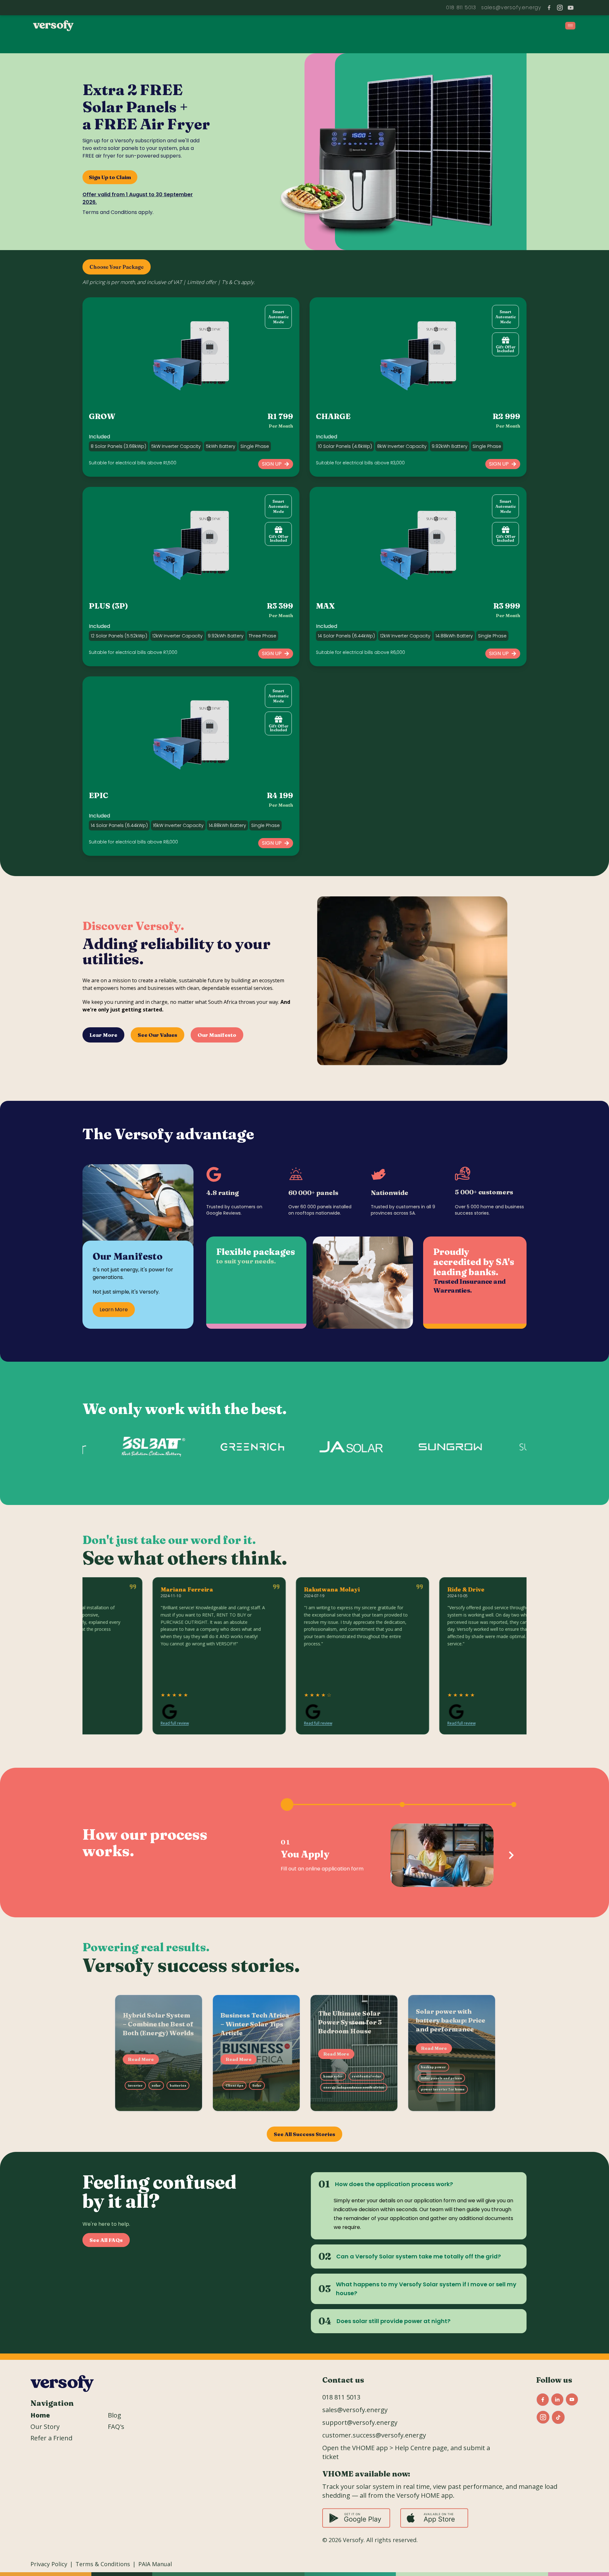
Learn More (114, 1310)
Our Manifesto (217, 1035)
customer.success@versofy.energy (374, 2435)
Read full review (107, 1724)
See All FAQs (106, 2240)
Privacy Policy (49, 2564)
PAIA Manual (155, 2564)
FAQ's (116, 2427)
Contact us (343, 2380)
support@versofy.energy (507, 7)
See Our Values (157, 1035)
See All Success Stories (304, 2134)
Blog (115, 2415)
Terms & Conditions (103, 2564)
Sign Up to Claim (110, 177)
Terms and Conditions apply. (118, 212)
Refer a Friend (51, 2438)
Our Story (45, 2427)
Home (40, 2415)
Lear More (103, 1035)
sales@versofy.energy (355, 2410)
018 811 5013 (454, 7)
